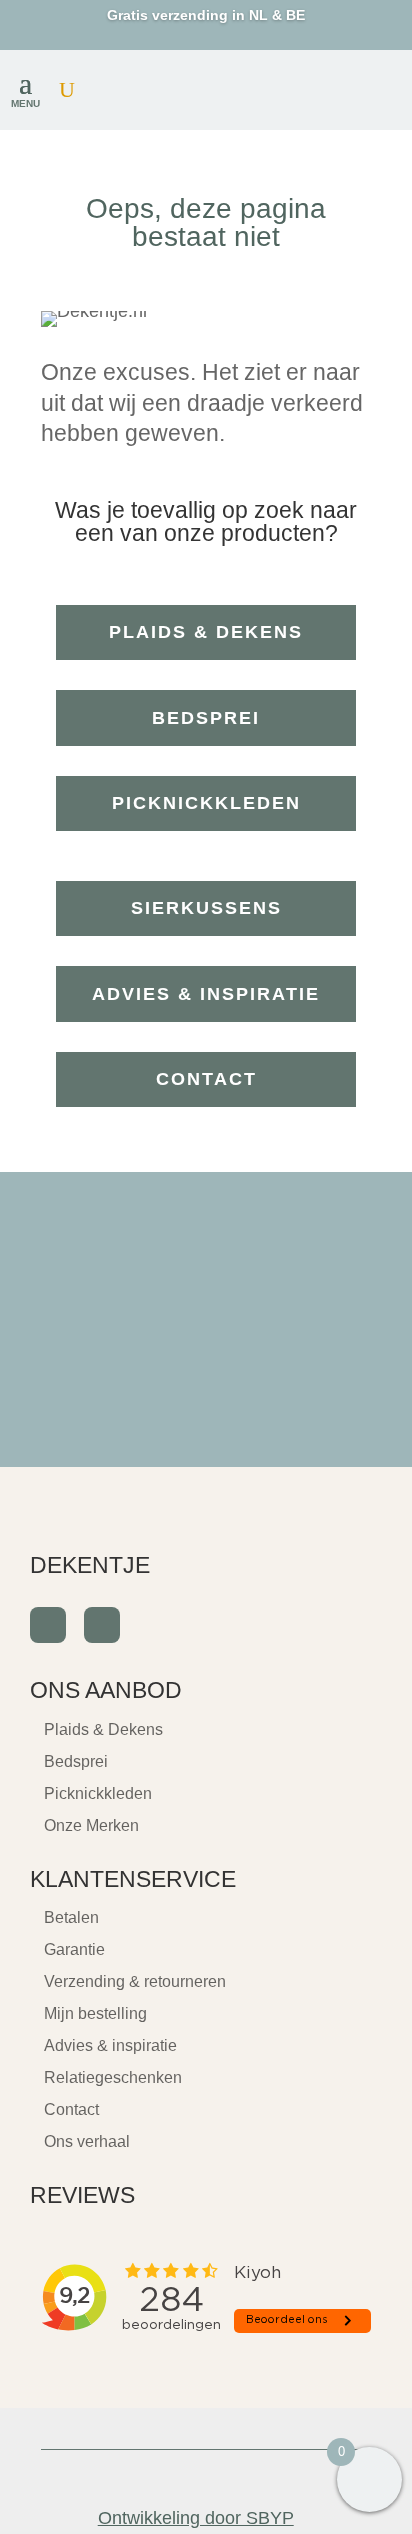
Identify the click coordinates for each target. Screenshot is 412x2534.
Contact (206, 1079)
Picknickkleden (206, 803)
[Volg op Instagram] (102, 1625)
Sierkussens (206, 908)
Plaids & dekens (206, 632)
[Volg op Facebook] (48, 1625)
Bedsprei (206, 718)
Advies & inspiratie (206, 994)
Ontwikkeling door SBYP (196, 2518)
